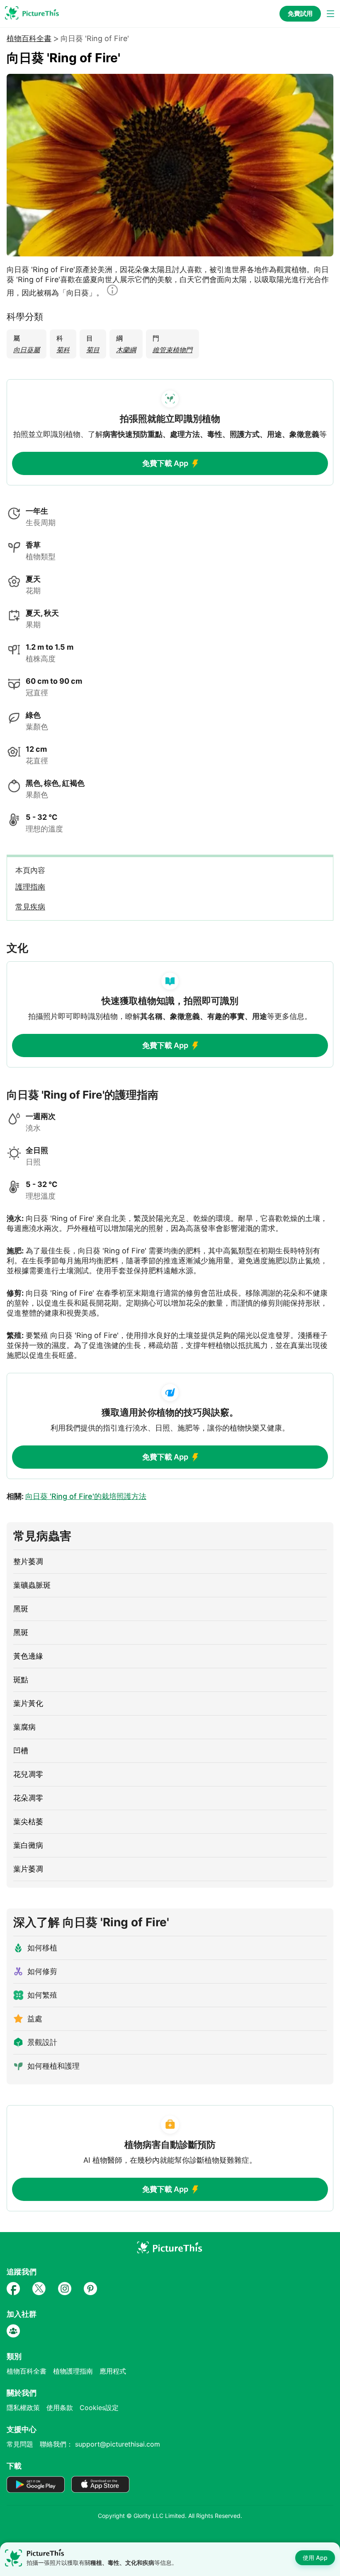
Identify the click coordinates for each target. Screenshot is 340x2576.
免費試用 (300, 13)
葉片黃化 (28, 1703)
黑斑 (21, 1609)
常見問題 (20, 2444)
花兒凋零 (28, 1774)
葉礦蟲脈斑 (32, 1585)
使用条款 (60, 2408)
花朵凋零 (28, 1798)
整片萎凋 (28, 1561)
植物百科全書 (29, 39)
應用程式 (113, 2371)
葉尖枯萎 (28, 1822)
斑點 (21, 1680)
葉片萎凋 (28, 1869)
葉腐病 (24, 1727)
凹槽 (21, 1751)
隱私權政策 (23, 2408)
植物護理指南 (73, 2371)
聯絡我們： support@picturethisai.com (100, 2444)
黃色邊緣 (28, 1656)
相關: (76, 1496)
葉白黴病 (28, 1845)
